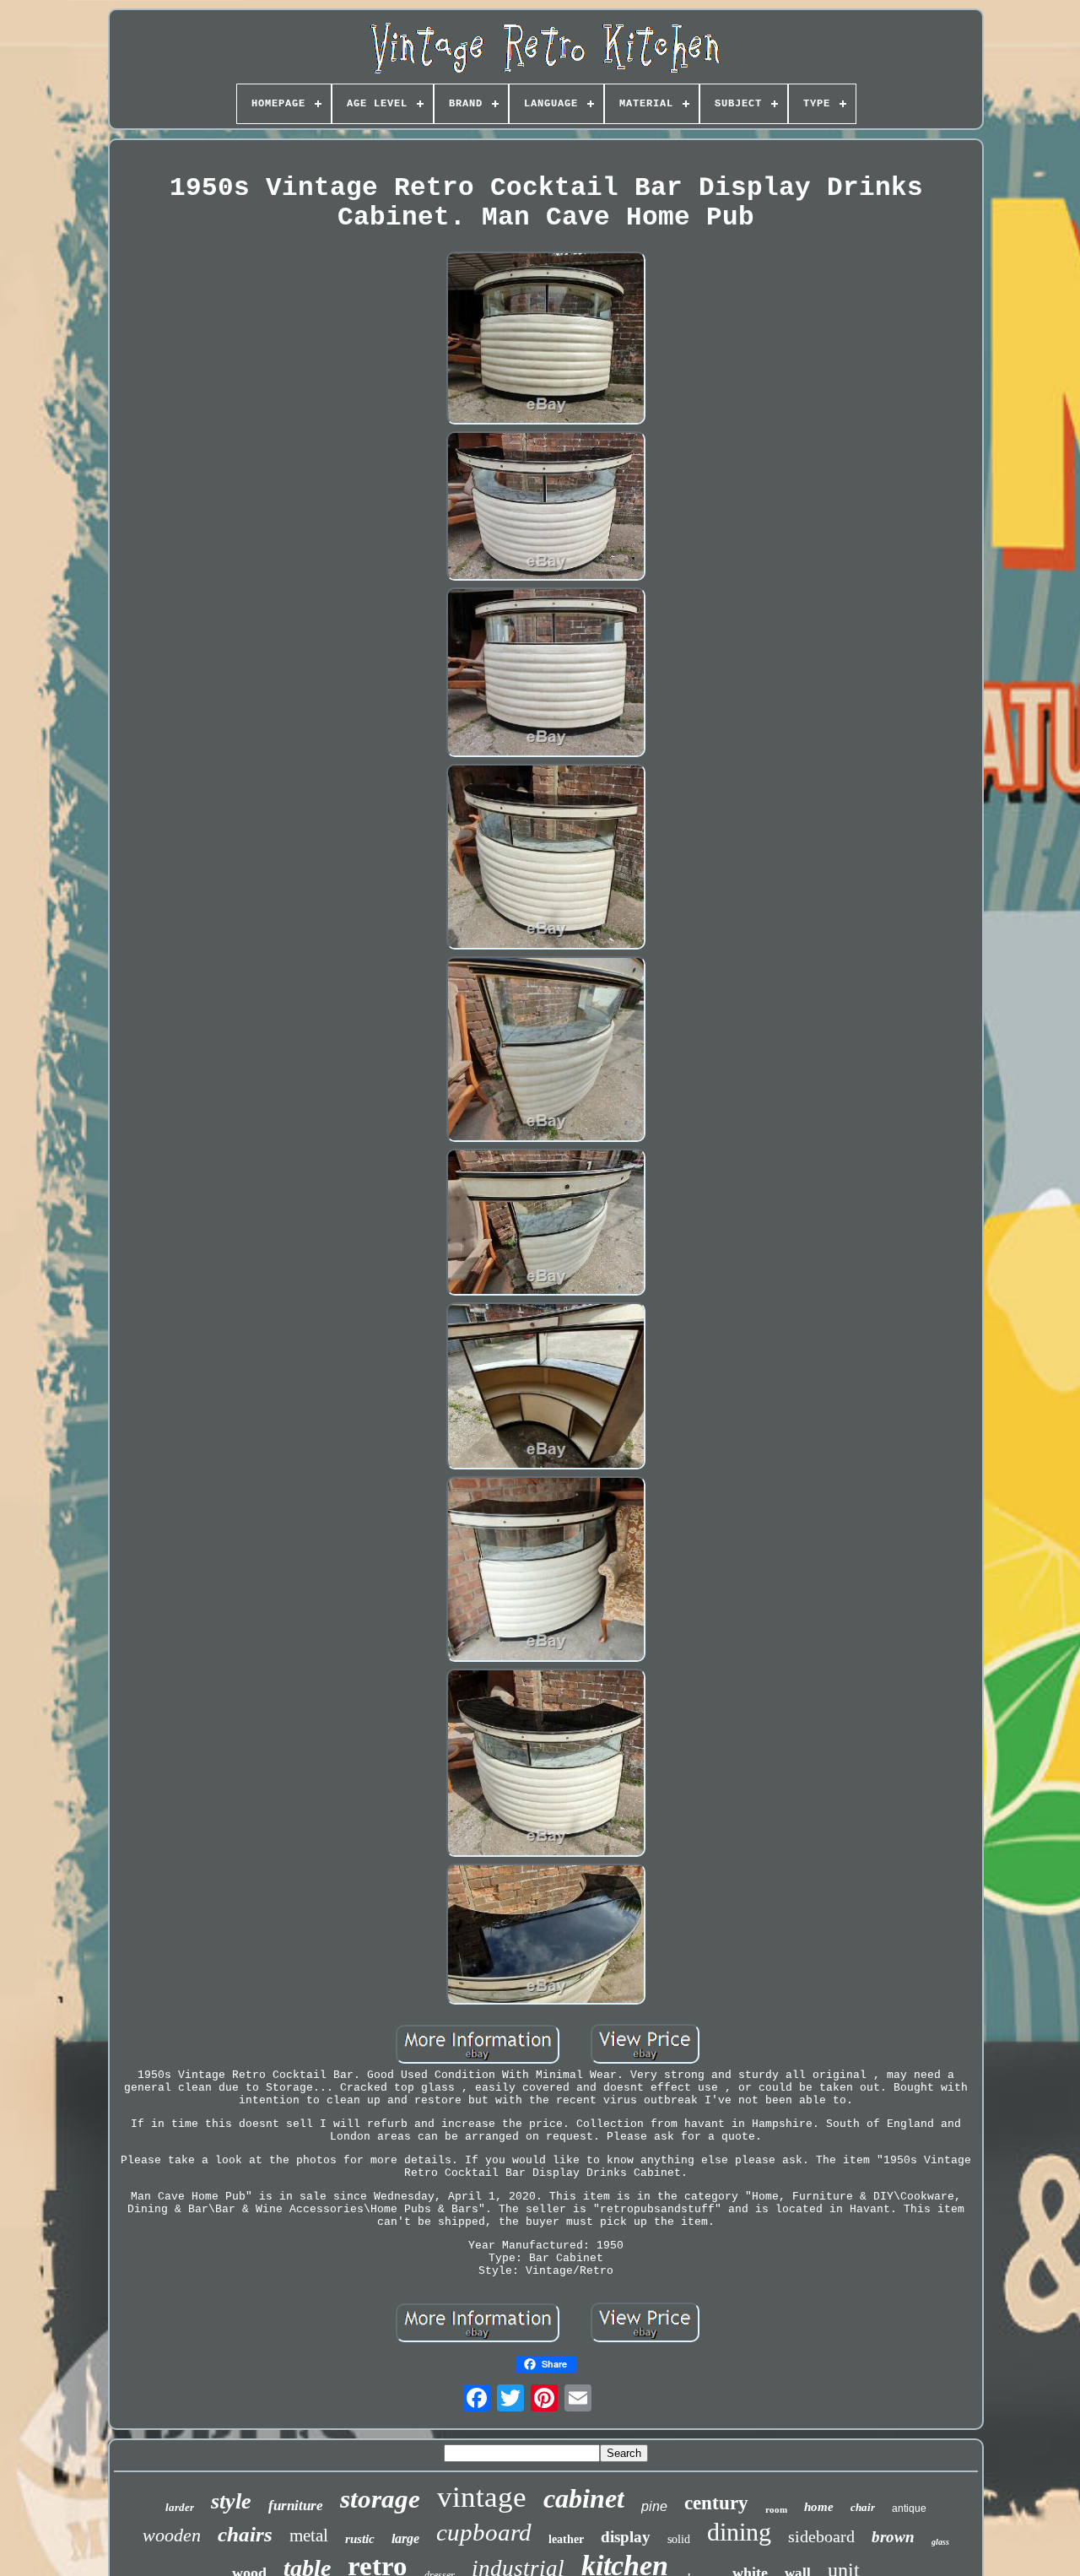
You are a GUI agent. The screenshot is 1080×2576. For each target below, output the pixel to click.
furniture (296, 2506)
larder (180, 2507)
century (716, 2503)
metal (309, 2535)
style (231, 2501)
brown (893, 2537)
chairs (245, 2534)
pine (654, 2506)
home (819, 2507)
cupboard (484, 2532)
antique (909, 2508)
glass (940, 2542)
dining (739, 2532)
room (776, 2509)
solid (679, 2539)
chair (863, 2507)
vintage (482, 2497)
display (626, 2537)
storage (380, 2499)
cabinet (584, 2498)
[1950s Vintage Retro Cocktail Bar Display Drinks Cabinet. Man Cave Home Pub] (546, 340)
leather (566, 2539)
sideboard (821, 2536)
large (405, 2538)
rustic (360, 2539)
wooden (172, 2535)
